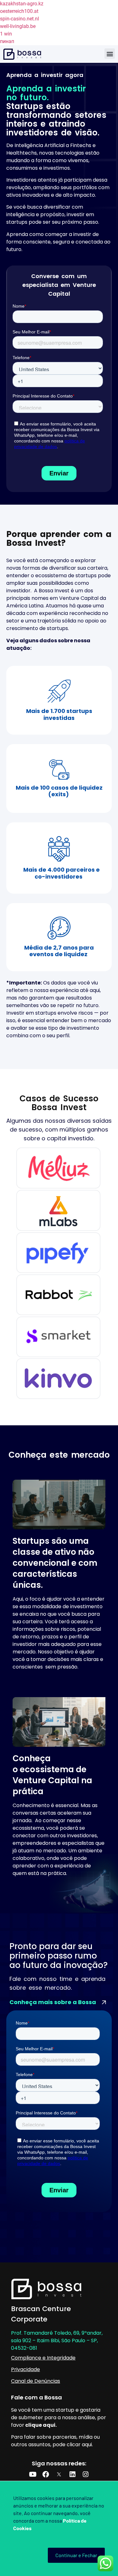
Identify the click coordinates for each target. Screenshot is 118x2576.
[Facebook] (46, 2474)
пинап (7, 41)
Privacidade (25, 2369)
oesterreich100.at (19, 11)
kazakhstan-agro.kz (22, 4)
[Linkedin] (72, 2474)
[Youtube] (33, 2474)
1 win (6, 34)
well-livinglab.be (18, 26)
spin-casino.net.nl (20, 19)
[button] (110, 54)
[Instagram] (86, 2474)
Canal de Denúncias (36, 2381)
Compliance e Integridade (43, 2358)
